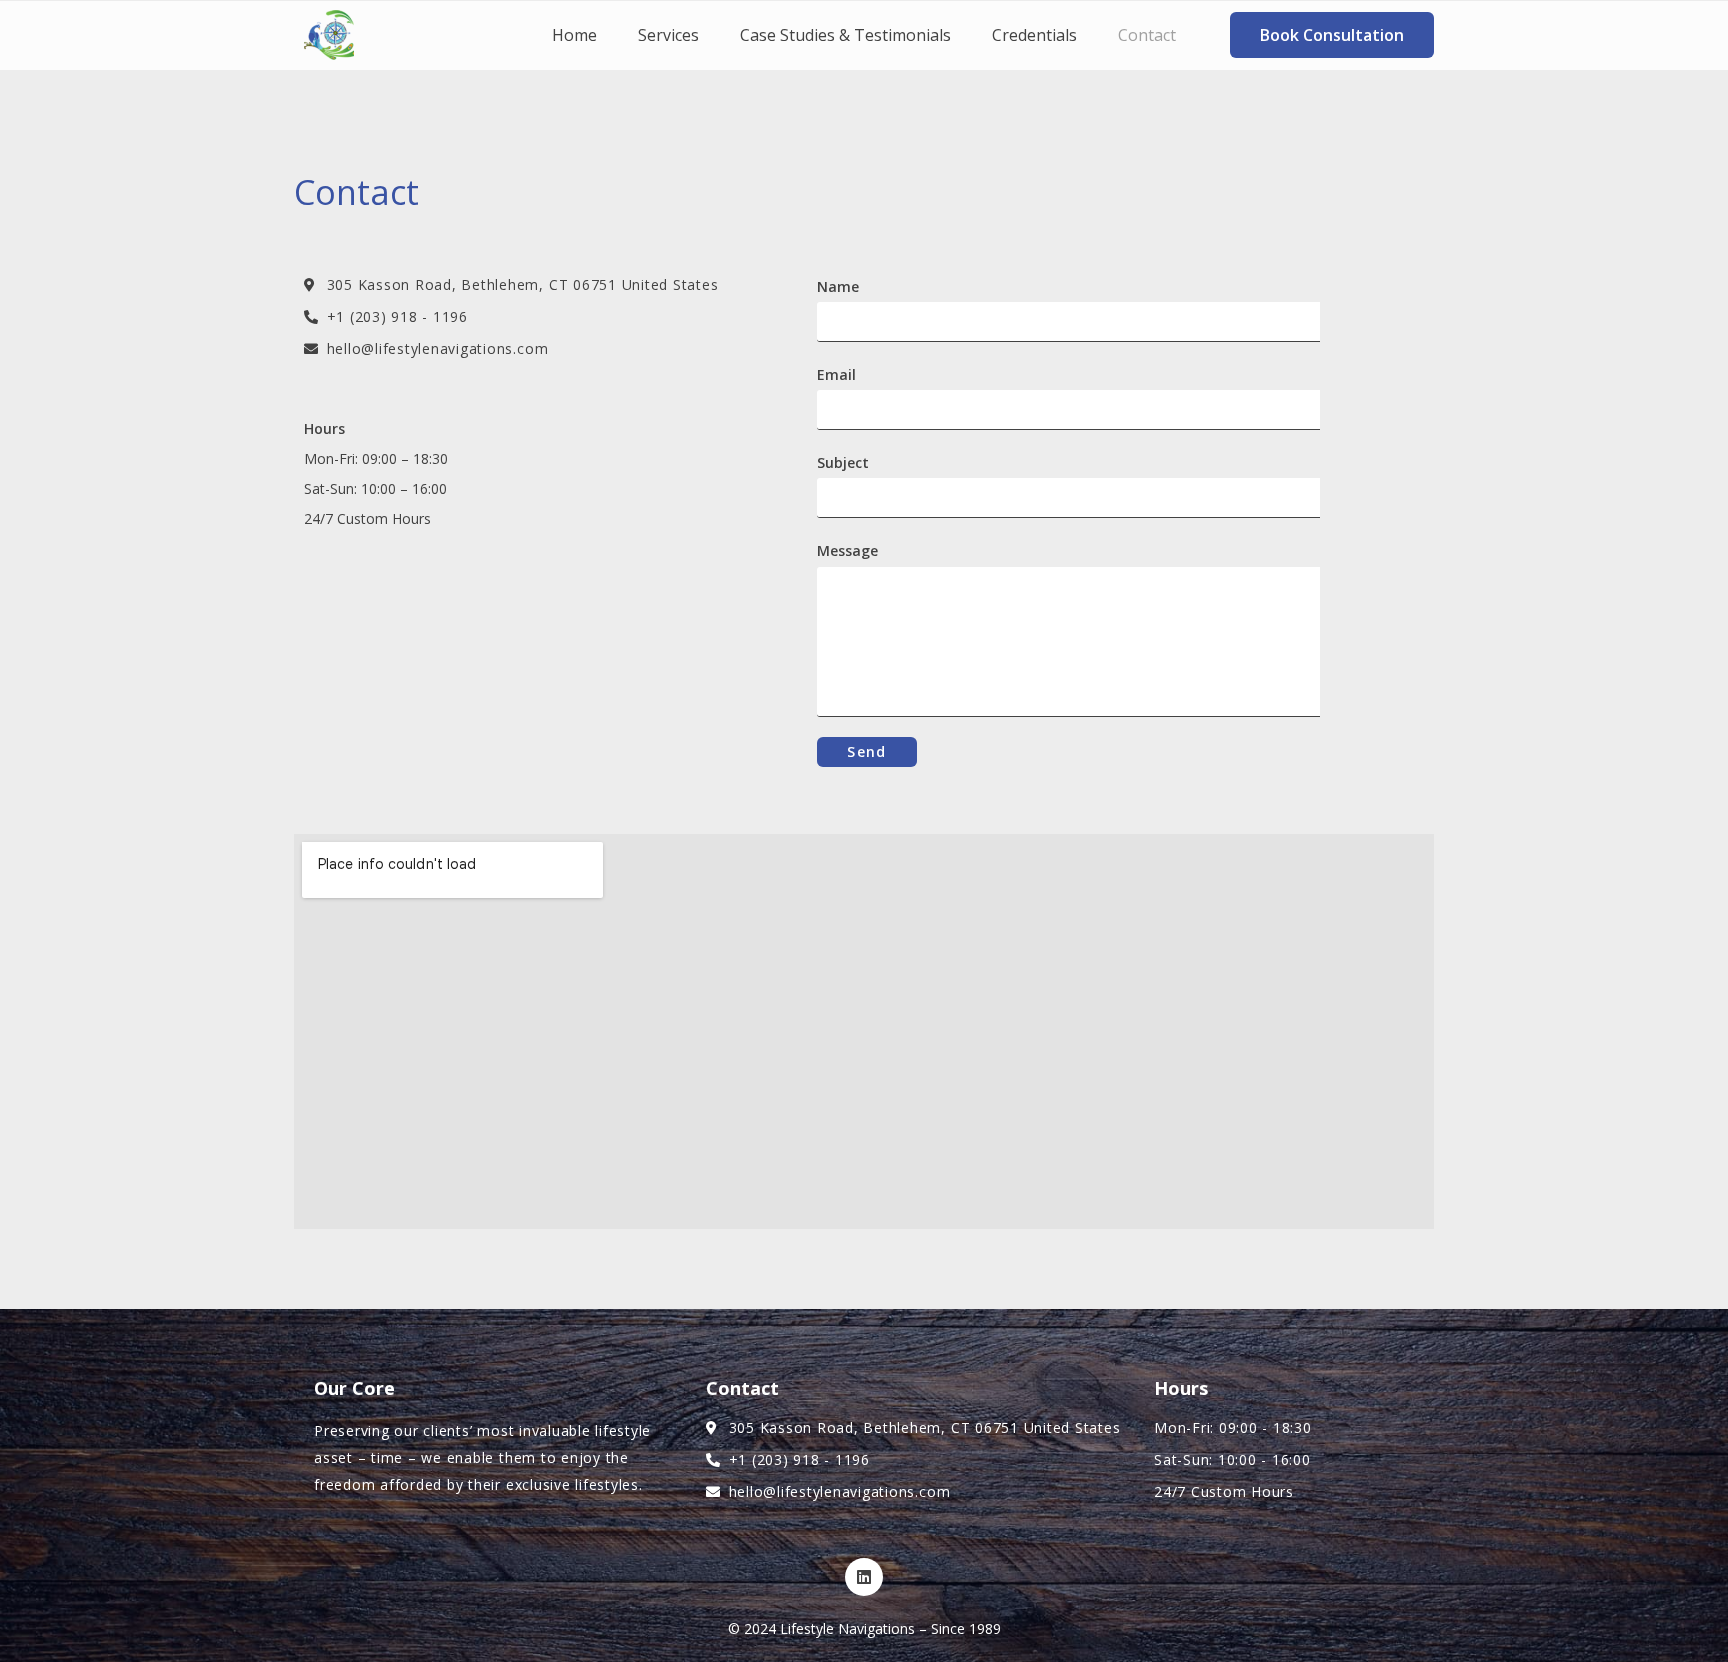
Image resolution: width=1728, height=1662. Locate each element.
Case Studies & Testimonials (845, 35)
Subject (843, 462)
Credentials (1034, 35)
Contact (1147, 35)
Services (668, 35)
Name (838, 286)
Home (574, 35)
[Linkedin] (864, 1577)
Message (847, 550)
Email (836, 374)
